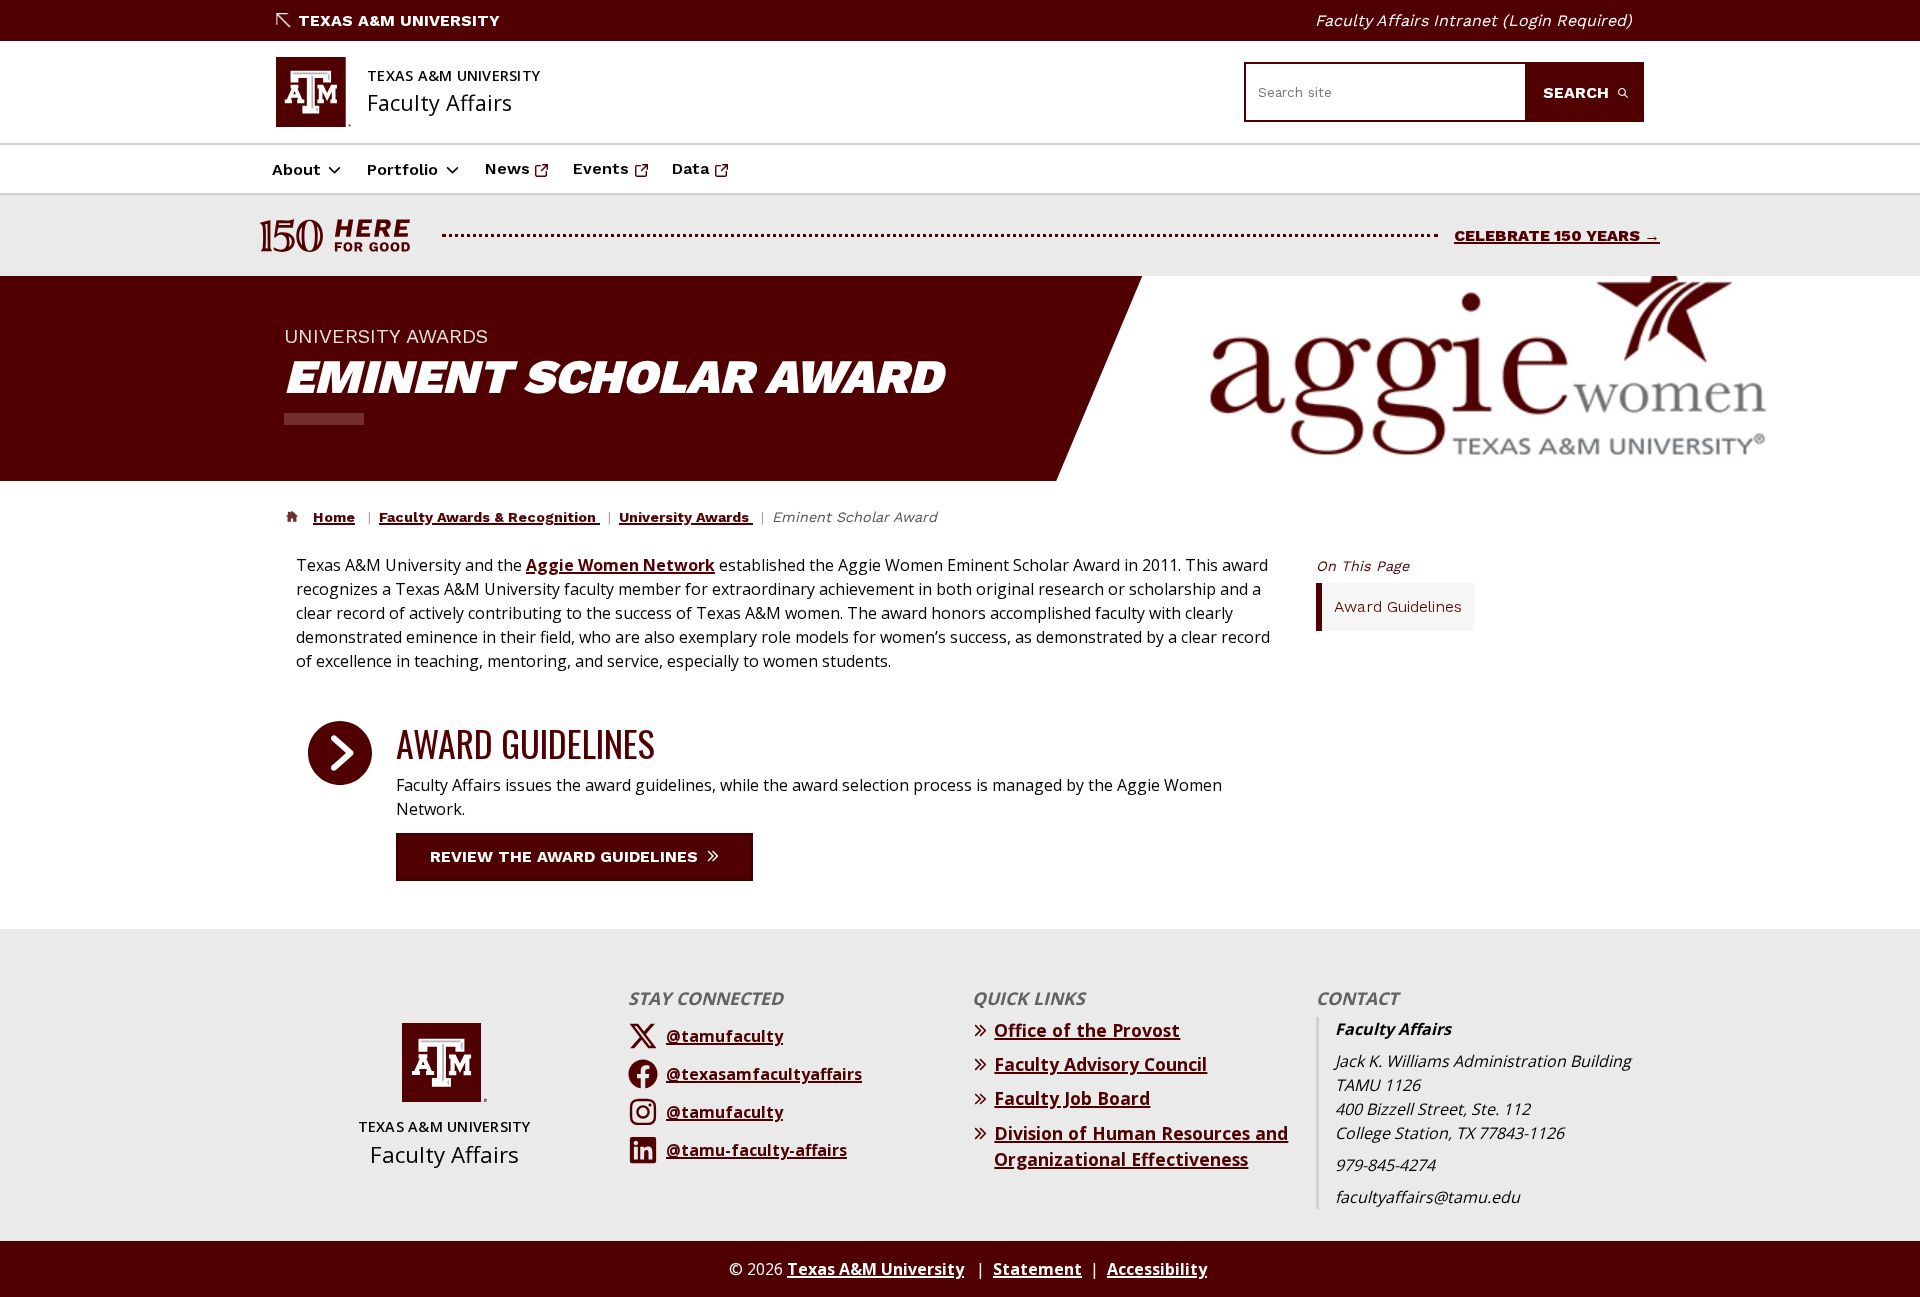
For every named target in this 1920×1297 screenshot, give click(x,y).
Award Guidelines (1398, 606)
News (523, 174)
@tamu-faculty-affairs (756, 1150)
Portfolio (402, 169)
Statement (1037, 1269)
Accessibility (1157, 1269)
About (296, 169)
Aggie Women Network (620, 565)
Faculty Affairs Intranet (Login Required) (1473, 20)
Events (616, 174)
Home (334, 517)
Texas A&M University (399, 20)
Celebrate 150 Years (1547, 235)
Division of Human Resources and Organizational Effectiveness (1141, 1146)
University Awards (686, 517)
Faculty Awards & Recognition (489, 517)
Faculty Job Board (1072, 1098)
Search (1578, 92)
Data (706, 174)
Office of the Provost (1087, 1030)
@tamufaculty (724, 1036)
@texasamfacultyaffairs (764, 1074)
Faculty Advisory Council (1100, 1064)
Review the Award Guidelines (566, 856)
